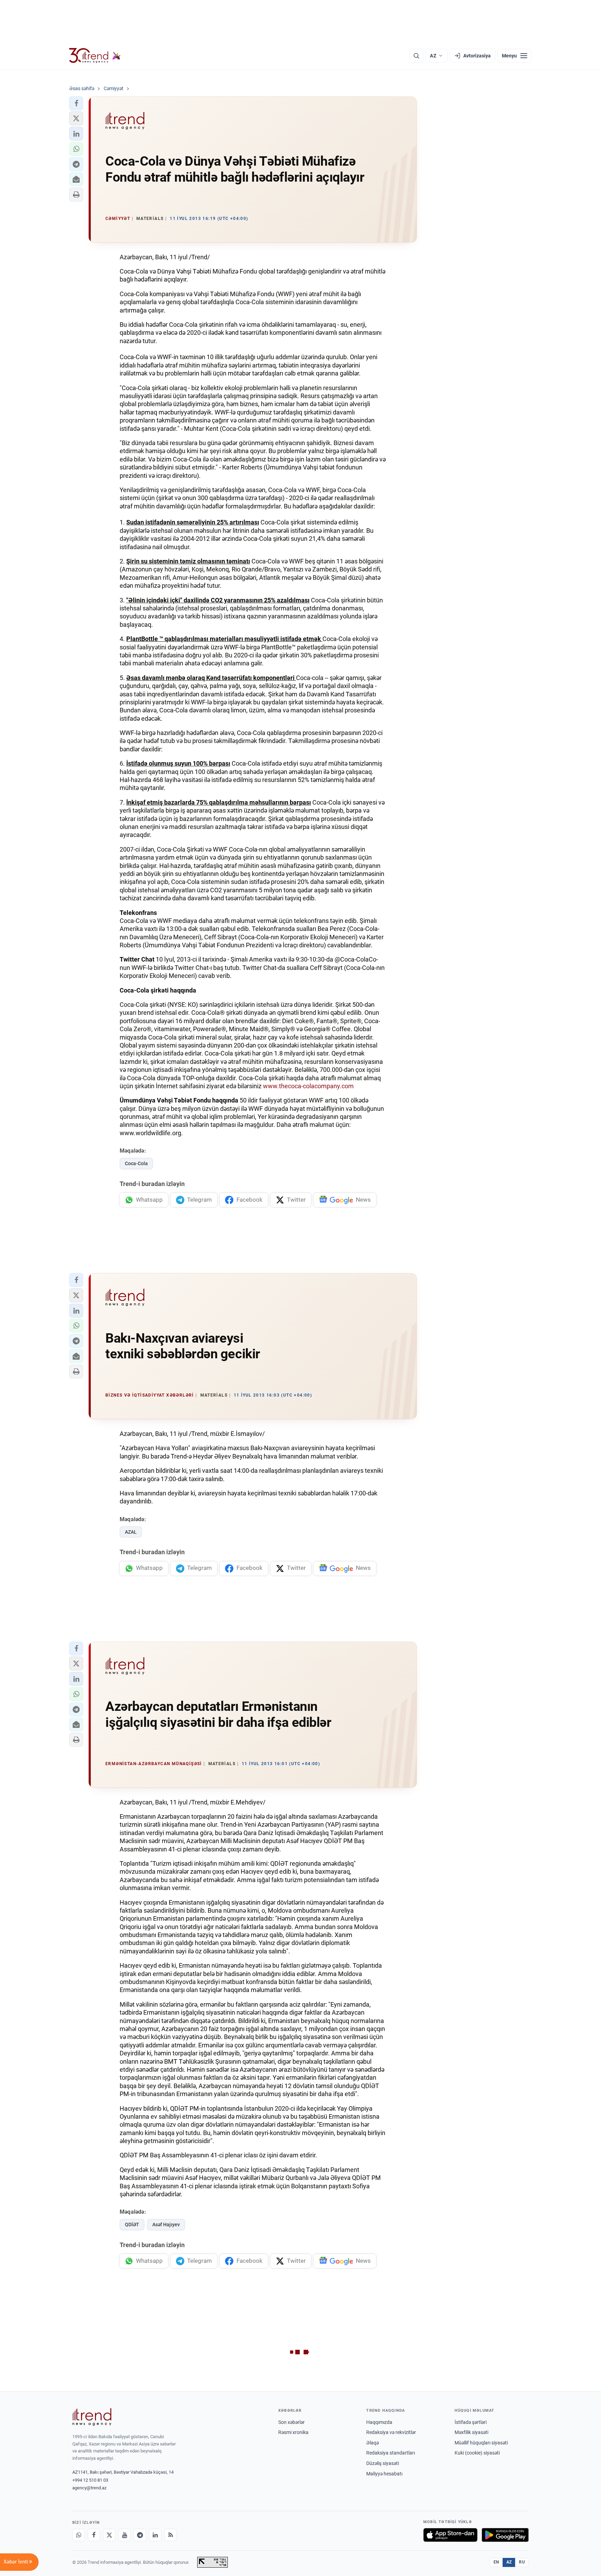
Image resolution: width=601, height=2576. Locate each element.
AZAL (131, 1532)
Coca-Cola (136, 1163)
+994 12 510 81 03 (90, 2480)
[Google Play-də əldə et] (505, 2535)
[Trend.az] (95, 56)
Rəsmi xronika (293, 2432)
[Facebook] (94, 2535)
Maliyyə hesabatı (384, 2474)
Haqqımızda (379, 2422)
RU (522, 2562)
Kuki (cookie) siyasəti (477, 2453)
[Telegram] (140, 2535)
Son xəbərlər (291, 2422)
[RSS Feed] (170, 2535)
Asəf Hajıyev (166, 2225)
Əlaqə (372, 2443)
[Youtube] (125, 2535)
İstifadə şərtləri (471, 2422)
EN (496, 2562)
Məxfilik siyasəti (471, 2432)
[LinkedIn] (155, 2535)
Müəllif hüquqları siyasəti (481, 2443)
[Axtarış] (416, 56)
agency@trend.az (89, 2488)
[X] (109, 2535)
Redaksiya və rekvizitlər (391, 2432)
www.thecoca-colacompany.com (308, 1086)
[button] (76, 103)
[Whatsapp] (79, 2535)
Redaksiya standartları (391, 2453)
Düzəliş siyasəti (383, 2463)
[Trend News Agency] (92, 2417)
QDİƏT (132, 2225)
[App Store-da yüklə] (450, 2535)
